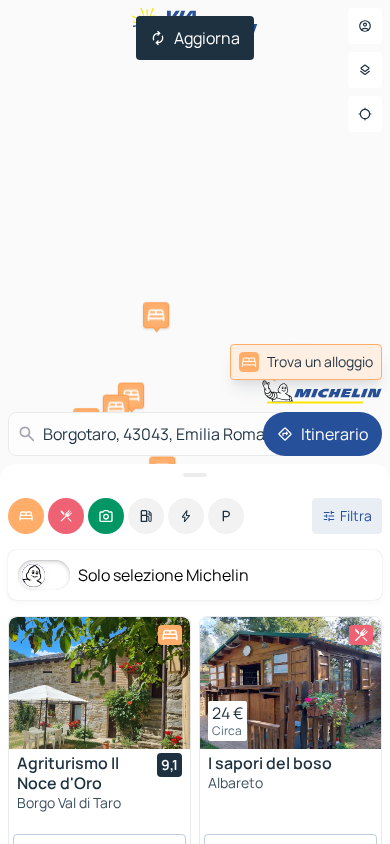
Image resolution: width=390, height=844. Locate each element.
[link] (306, 362)
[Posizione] (365, 114)
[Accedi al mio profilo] (365, 26)
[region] (99, 683)
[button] (156, 315)
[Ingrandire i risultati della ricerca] (195, 475)
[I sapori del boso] (290, 683)
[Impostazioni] (365, 70)
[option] (26, 516)
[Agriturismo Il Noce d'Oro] (99, 683)
